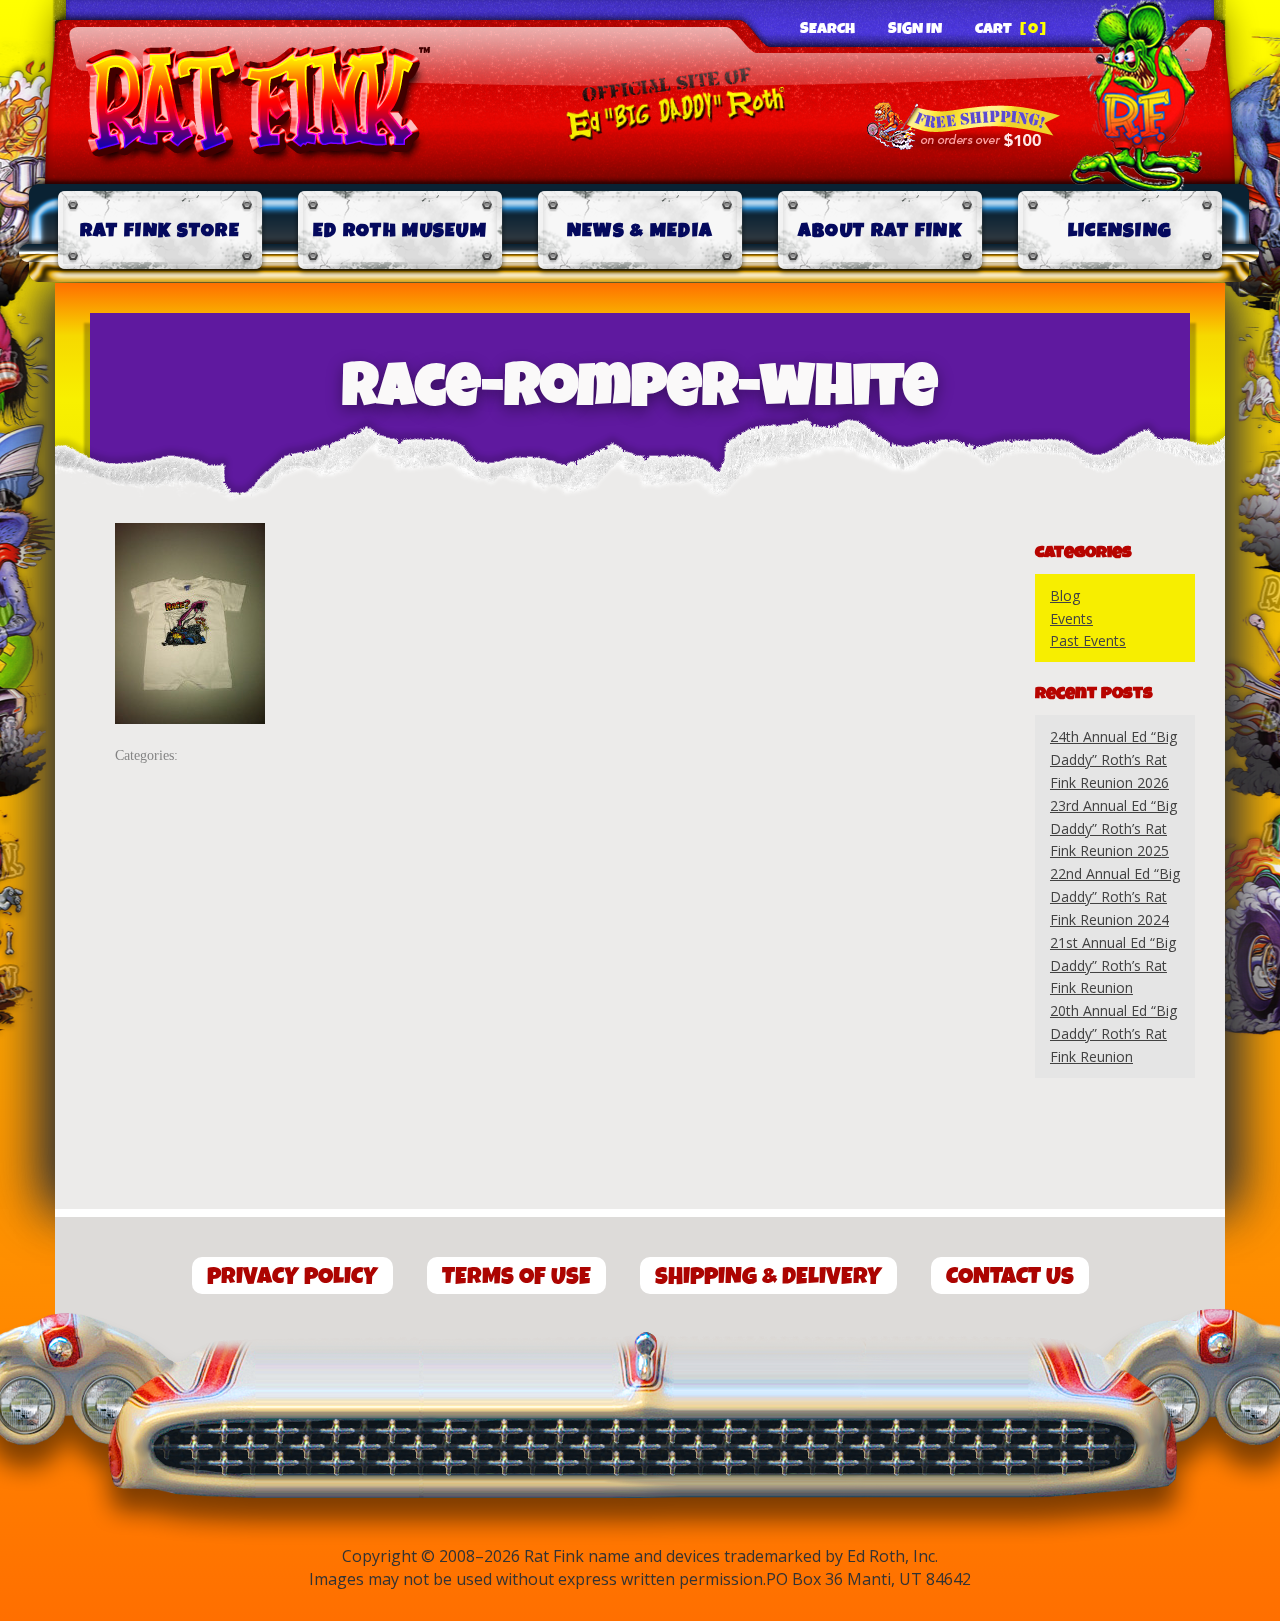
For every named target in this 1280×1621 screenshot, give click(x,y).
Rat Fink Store (160, 230)
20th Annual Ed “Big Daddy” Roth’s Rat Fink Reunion (1113, 1033)
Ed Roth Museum (400, 230)
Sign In (915, 29)
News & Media (640, 230)
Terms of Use (516, 1276)
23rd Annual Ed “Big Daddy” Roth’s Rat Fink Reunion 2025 (1113, 828)
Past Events (1088, 640)
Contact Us (1010, 1276)
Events (1071, 618)
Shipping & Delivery (768, 1276)
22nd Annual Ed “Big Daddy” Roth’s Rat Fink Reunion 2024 (1115, 896)
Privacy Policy (292, 1276)
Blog (1065, 595)
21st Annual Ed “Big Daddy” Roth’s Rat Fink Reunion (1113, 965)
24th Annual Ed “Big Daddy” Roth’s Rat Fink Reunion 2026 (1113, 759)
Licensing (1120, 230)
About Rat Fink (880, 230)
